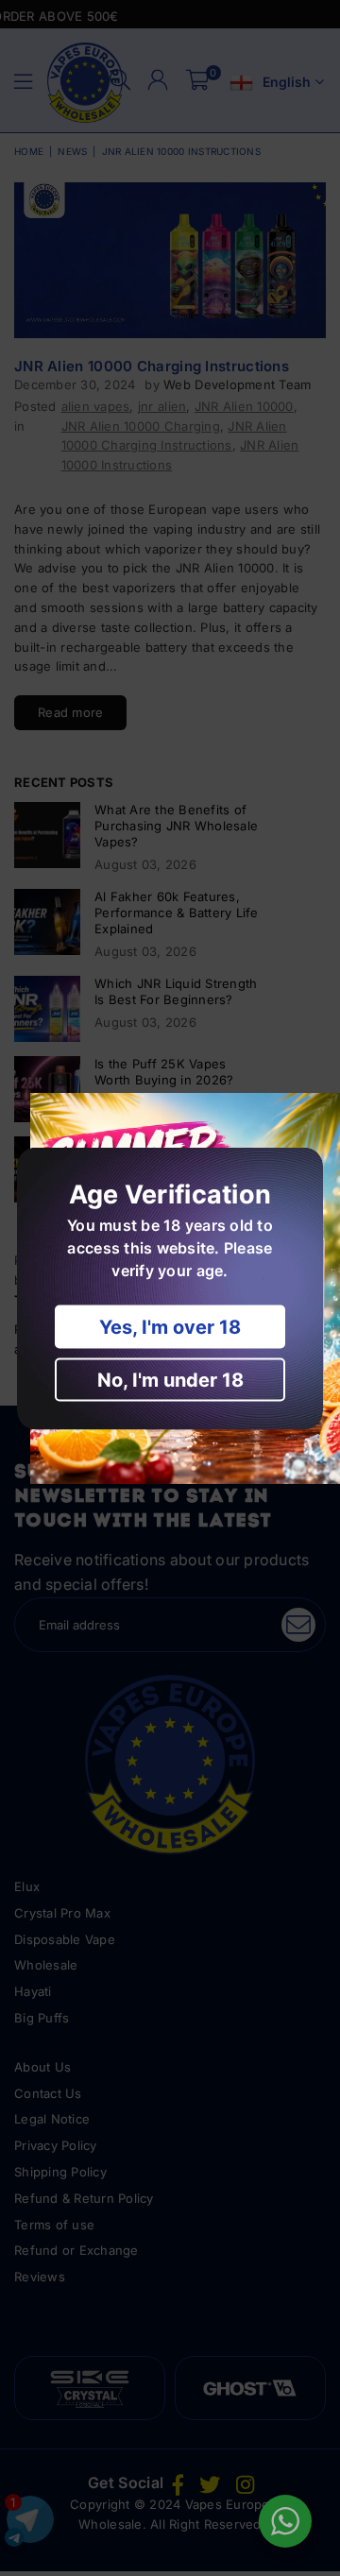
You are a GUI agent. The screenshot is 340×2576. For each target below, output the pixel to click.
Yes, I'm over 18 (170, 1326)
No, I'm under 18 (170, 1379)
